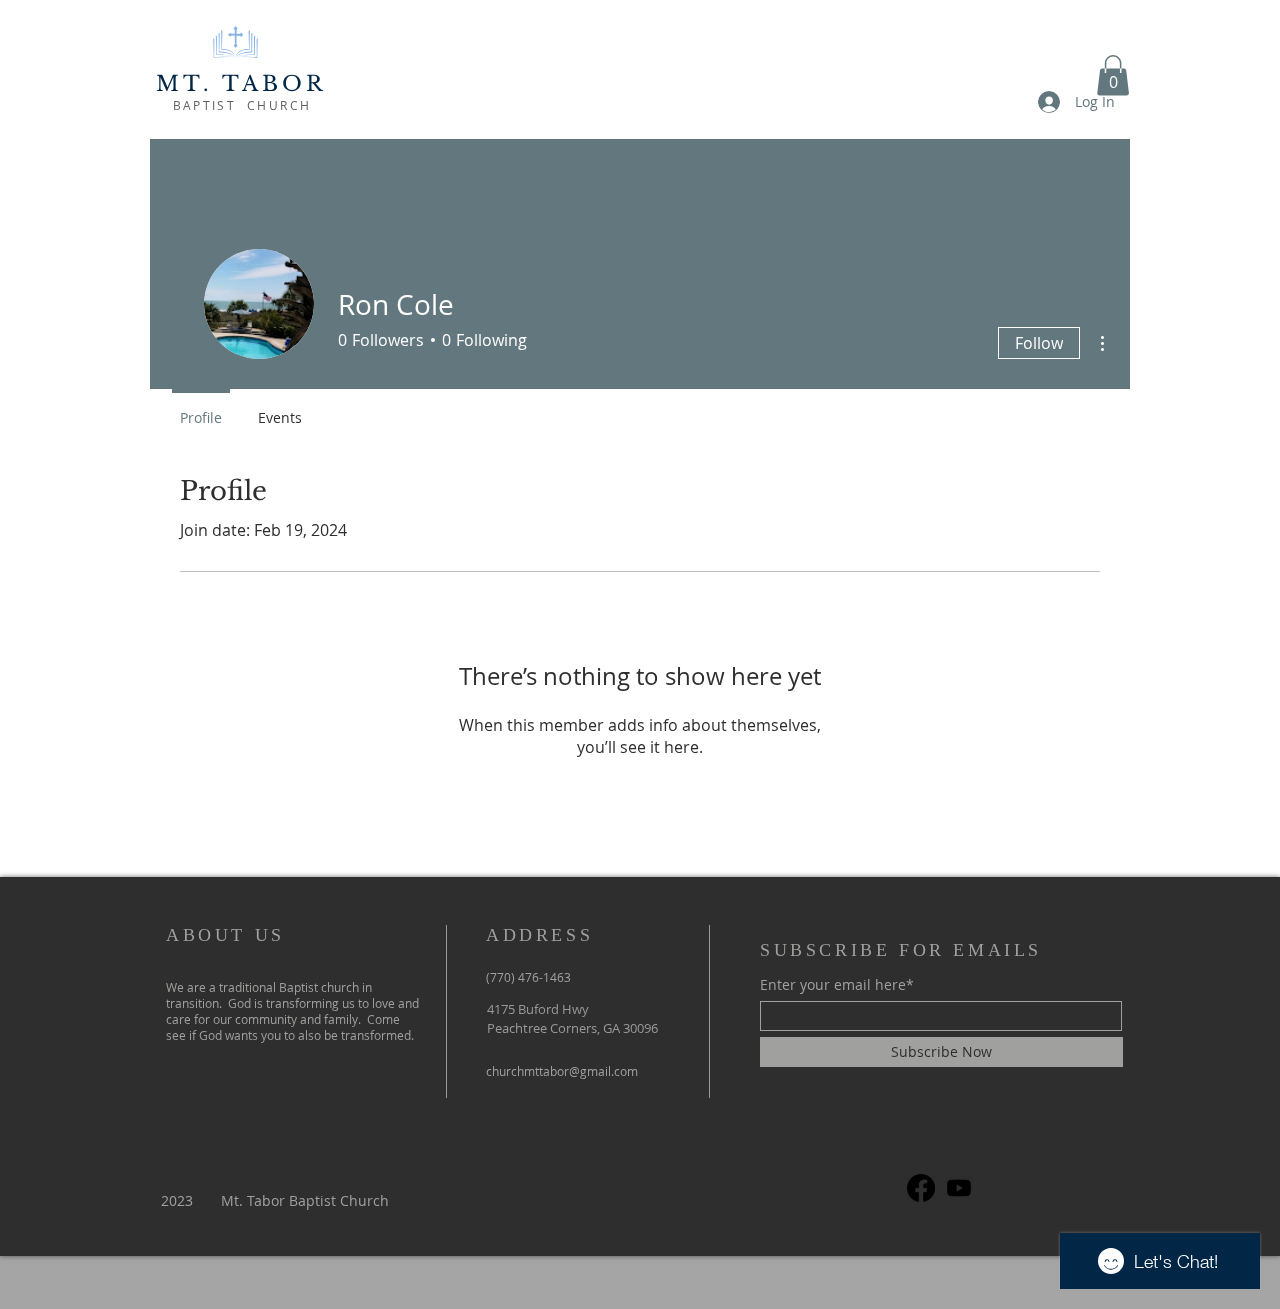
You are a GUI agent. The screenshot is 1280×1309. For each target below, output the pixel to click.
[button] (1113, 75)
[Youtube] (959, 1188)
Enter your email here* (837, 985)
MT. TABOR (242, 84)
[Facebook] (921, 1188)
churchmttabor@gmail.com (562, 1071)
